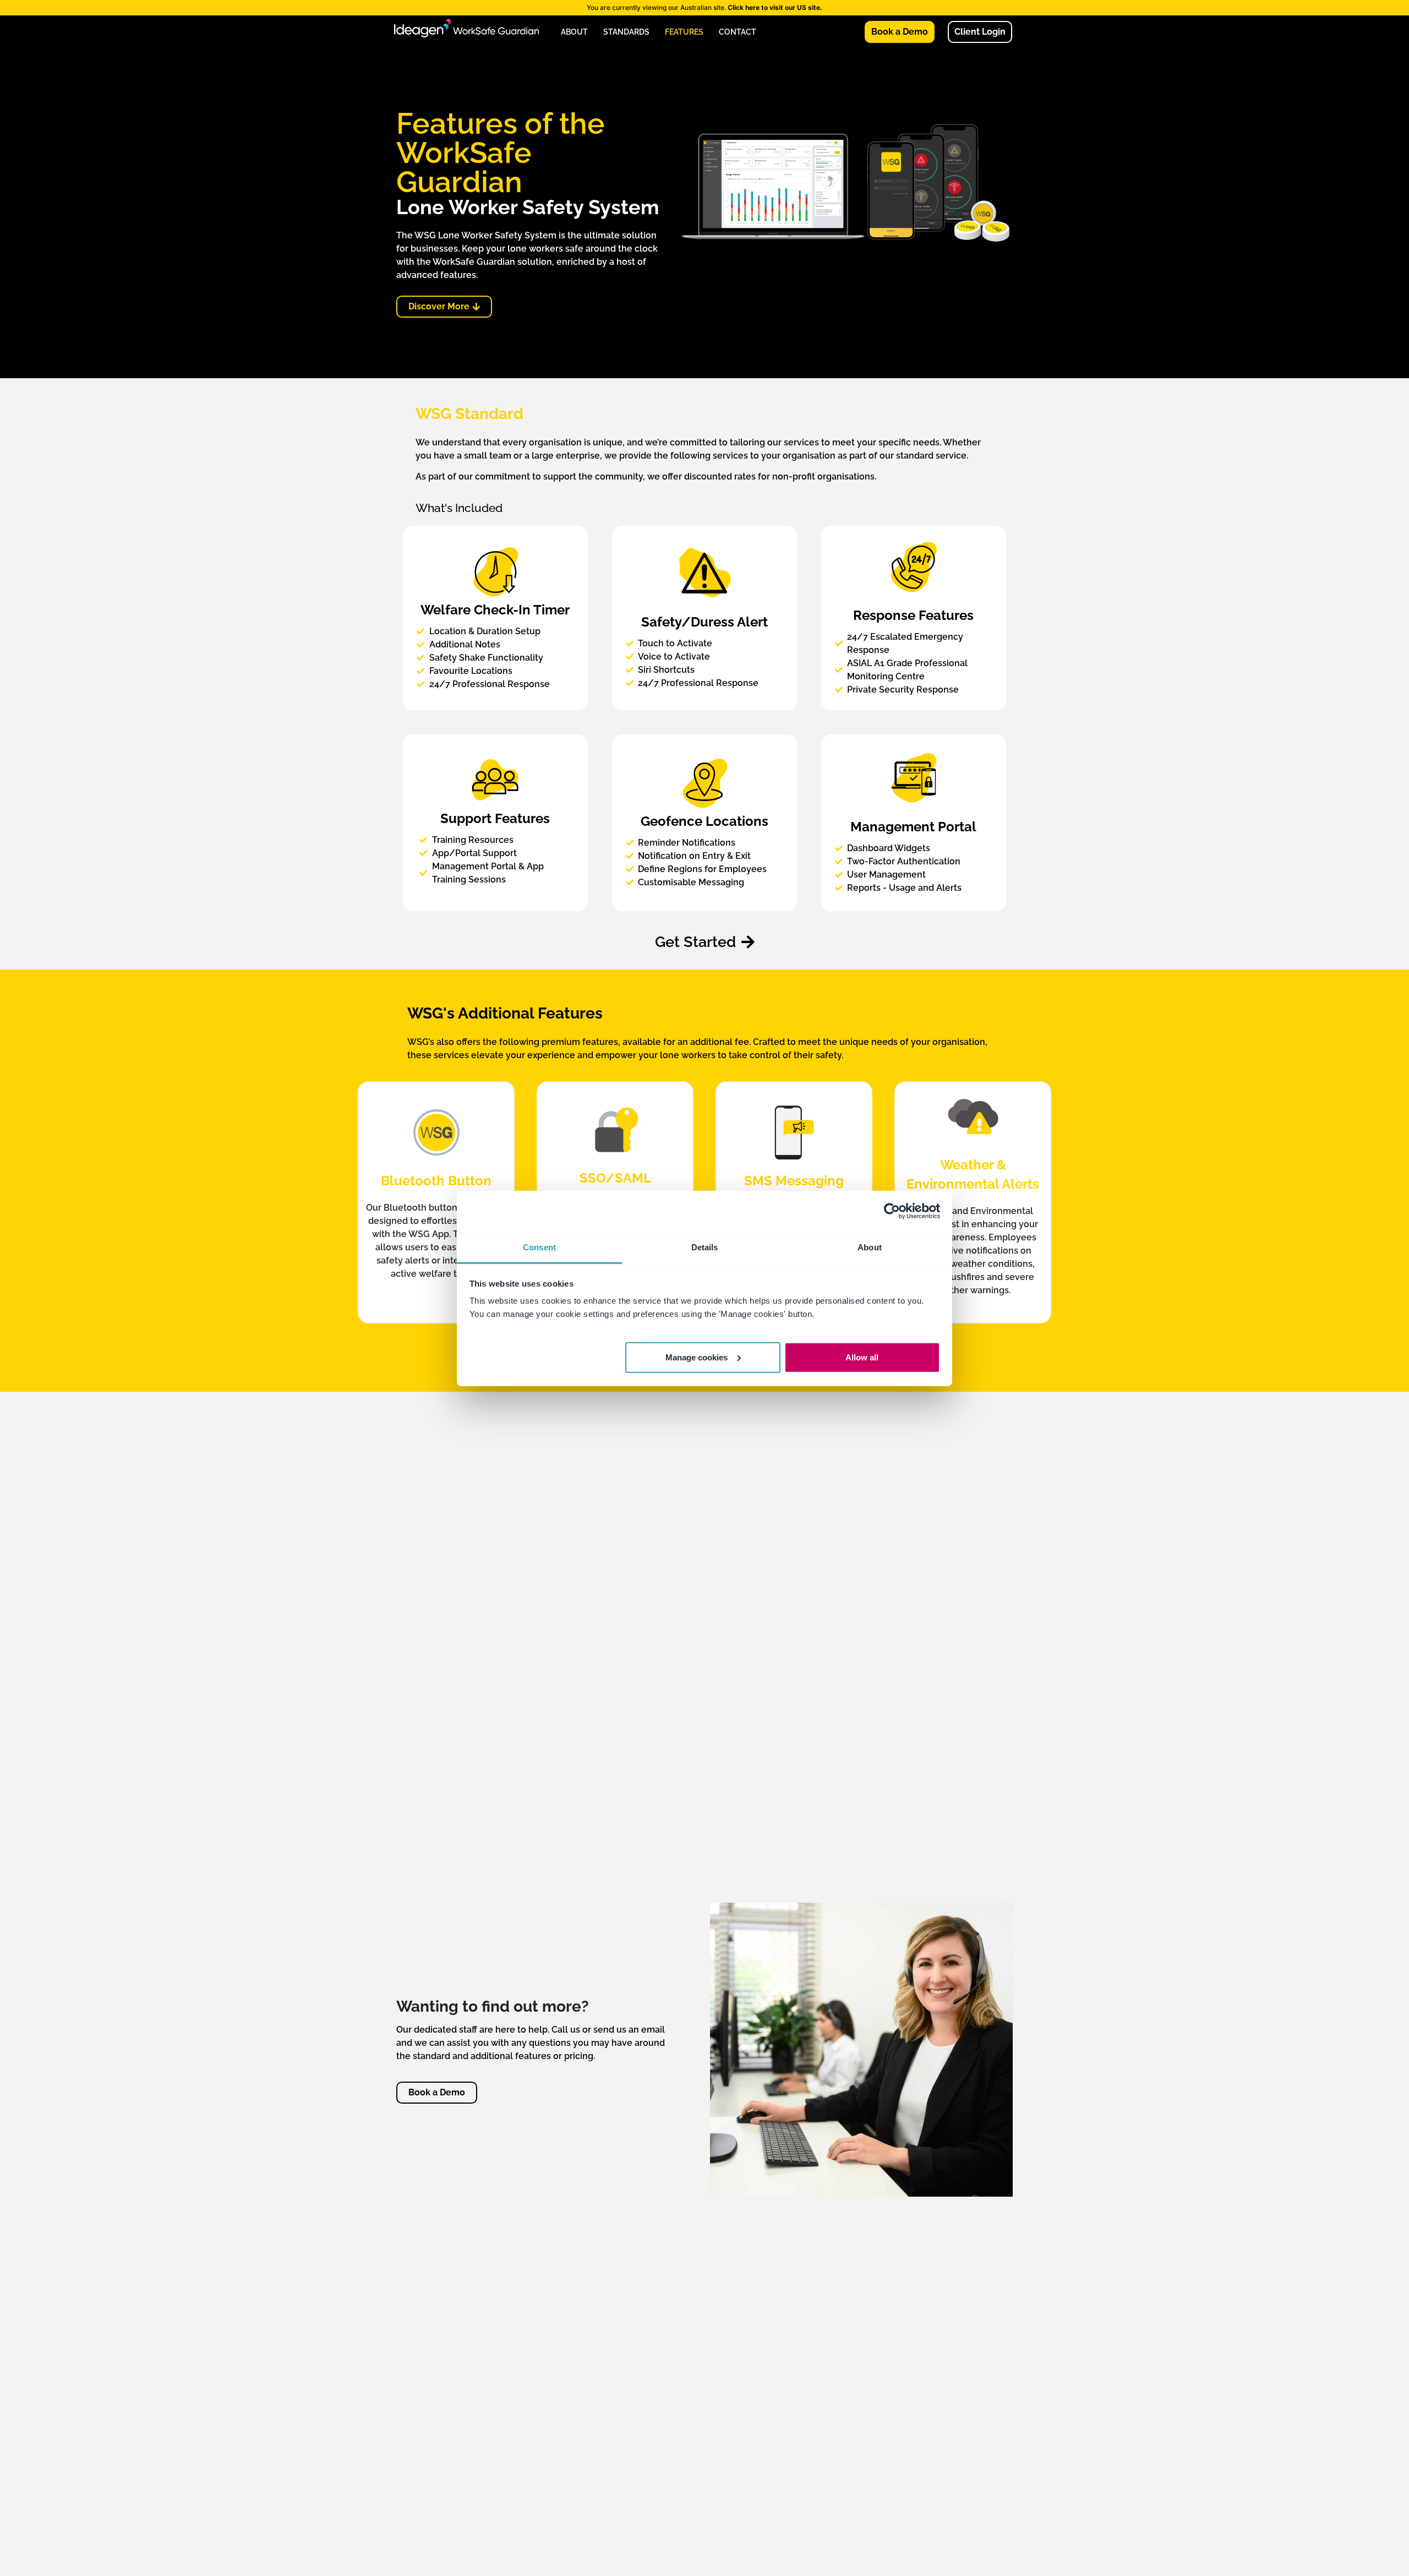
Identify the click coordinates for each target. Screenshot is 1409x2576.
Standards (626, 32)
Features (684, 32)
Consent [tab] (539, 1247)
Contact (738, 32)
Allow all (862, 1357)
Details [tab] (705, 1247)
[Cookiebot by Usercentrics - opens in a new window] (892, 1211)
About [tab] (870, 1247)
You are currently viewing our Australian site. (704, 7)
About (574, 32)
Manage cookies (697, 1357)
